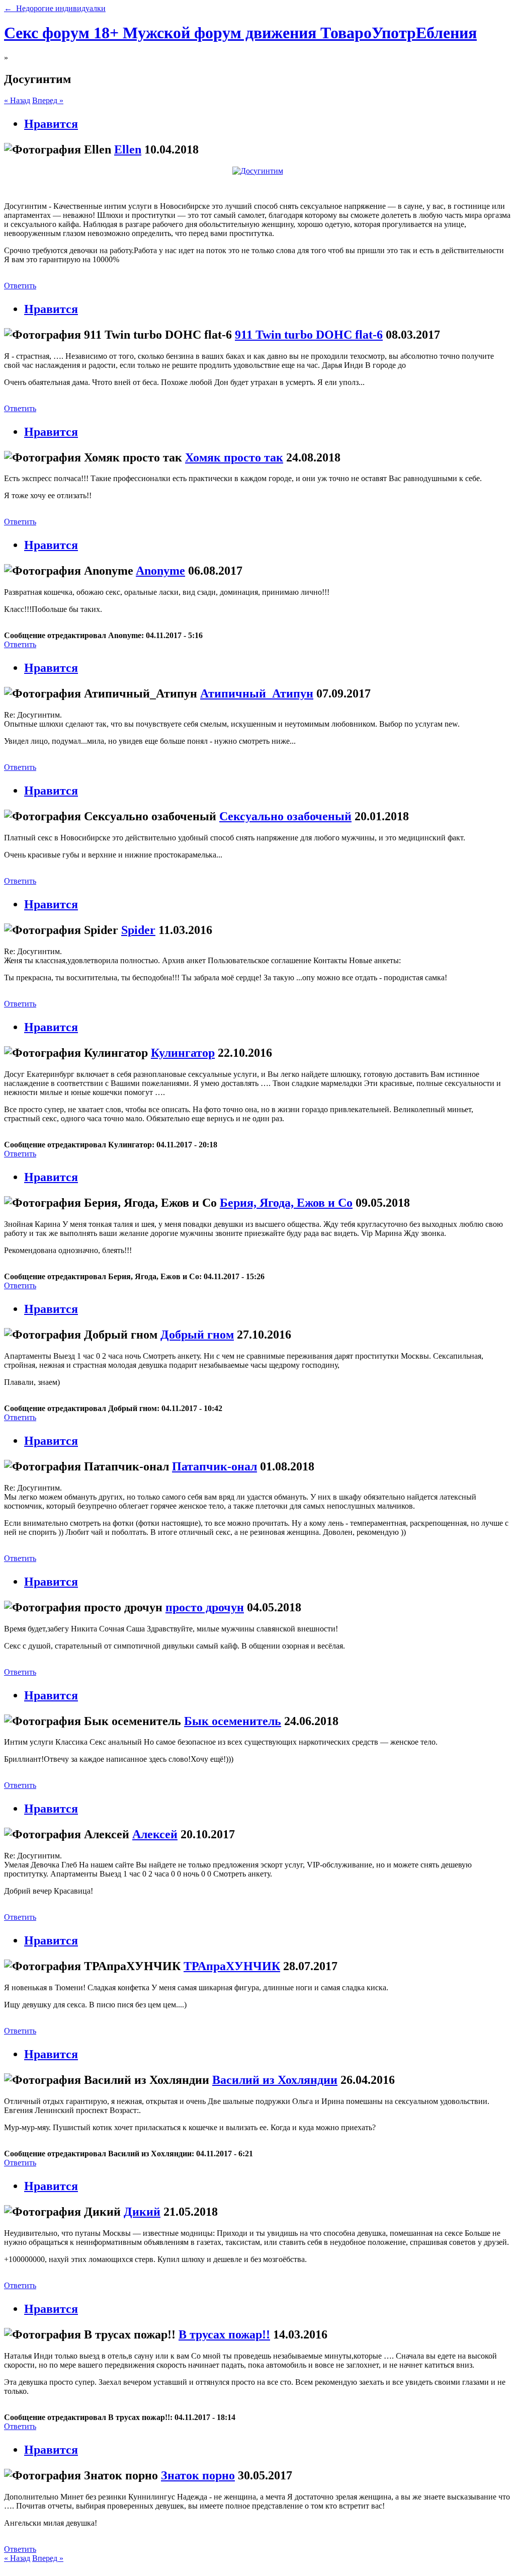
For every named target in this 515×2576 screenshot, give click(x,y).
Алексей (155, 1834)
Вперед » (48, 100)
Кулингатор (183, 1053)
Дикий (142, 2212)
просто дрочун (205, 1607)
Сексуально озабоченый (285, 816)
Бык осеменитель (233, 1721)
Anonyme (160, 571)
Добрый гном (197, 1335)
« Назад (17, 100)
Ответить (20, 286)
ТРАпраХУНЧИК (232, 1966)
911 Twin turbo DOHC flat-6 (309, 335)
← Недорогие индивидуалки (55, 8)
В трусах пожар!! (224, 2334)
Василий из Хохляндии (275, 2080)
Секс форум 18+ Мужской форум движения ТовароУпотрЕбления (240, 33)
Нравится (51, 124)
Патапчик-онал (214, 1466)
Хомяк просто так (234, 457)
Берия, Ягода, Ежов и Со (286, 1203)
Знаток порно (198, 2475)
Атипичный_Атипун (257, 693)
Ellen (128, 149)
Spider (138, 930)
